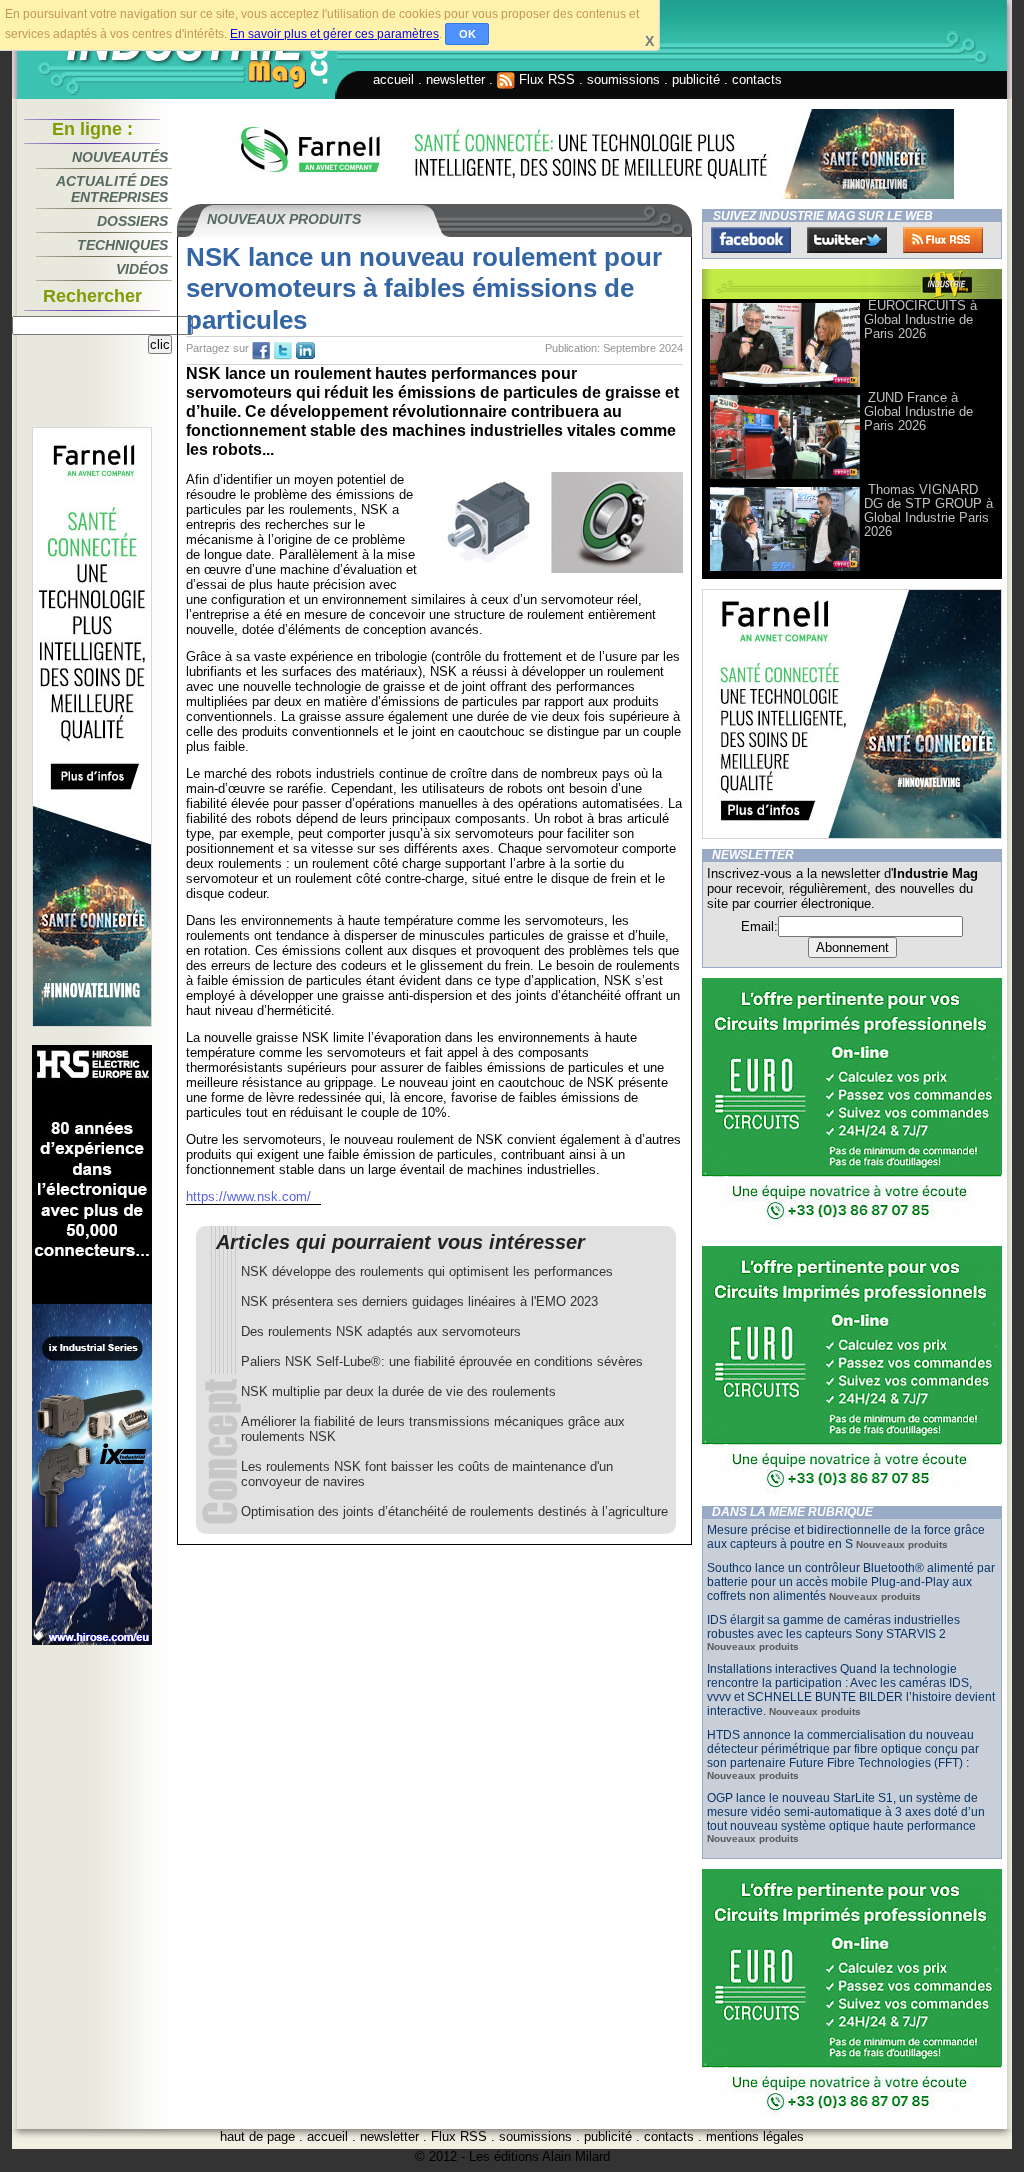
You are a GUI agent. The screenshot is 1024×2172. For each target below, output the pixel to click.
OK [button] (467, 34)
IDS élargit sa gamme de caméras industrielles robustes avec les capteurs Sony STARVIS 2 (833, 1627)
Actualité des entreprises (112, 189)
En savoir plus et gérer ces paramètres (334, 34)
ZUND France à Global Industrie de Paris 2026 (918, 411)
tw (283, 351)
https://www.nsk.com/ (248, 1196)
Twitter (847, 240)
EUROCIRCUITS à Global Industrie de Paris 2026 (920, 319)
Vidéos (142, 269)
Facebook (751, 240)
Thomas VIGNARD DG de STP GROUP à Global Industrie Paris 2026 (928, 510)
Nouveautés (120, 157)
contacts (757, 79)
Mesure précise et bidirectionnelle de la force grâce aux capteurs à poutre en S (846, 1537)
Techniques (122, 245)
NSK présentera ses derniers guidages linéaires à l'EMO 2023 (419, 1301)
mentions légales (755, 2136)
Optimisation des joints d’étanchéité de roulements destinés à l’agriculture (454, 1511)
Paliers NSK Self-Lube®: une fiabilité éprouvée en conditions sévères (442, 1361)
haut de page (257, 2136)
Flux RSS (545, 79)
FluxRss (943, 240)
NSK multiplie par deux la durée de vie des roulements (398, 1391)
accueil (393, 79)
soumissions (623, 79)
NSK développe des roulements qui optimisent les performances (427, 1271)
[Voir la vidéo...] (785, 385)
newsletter (455, 79)
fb (261, 351)
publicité (696, 79)
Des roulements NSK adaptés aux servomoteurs (381, 1331)
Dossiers (132, 221)
